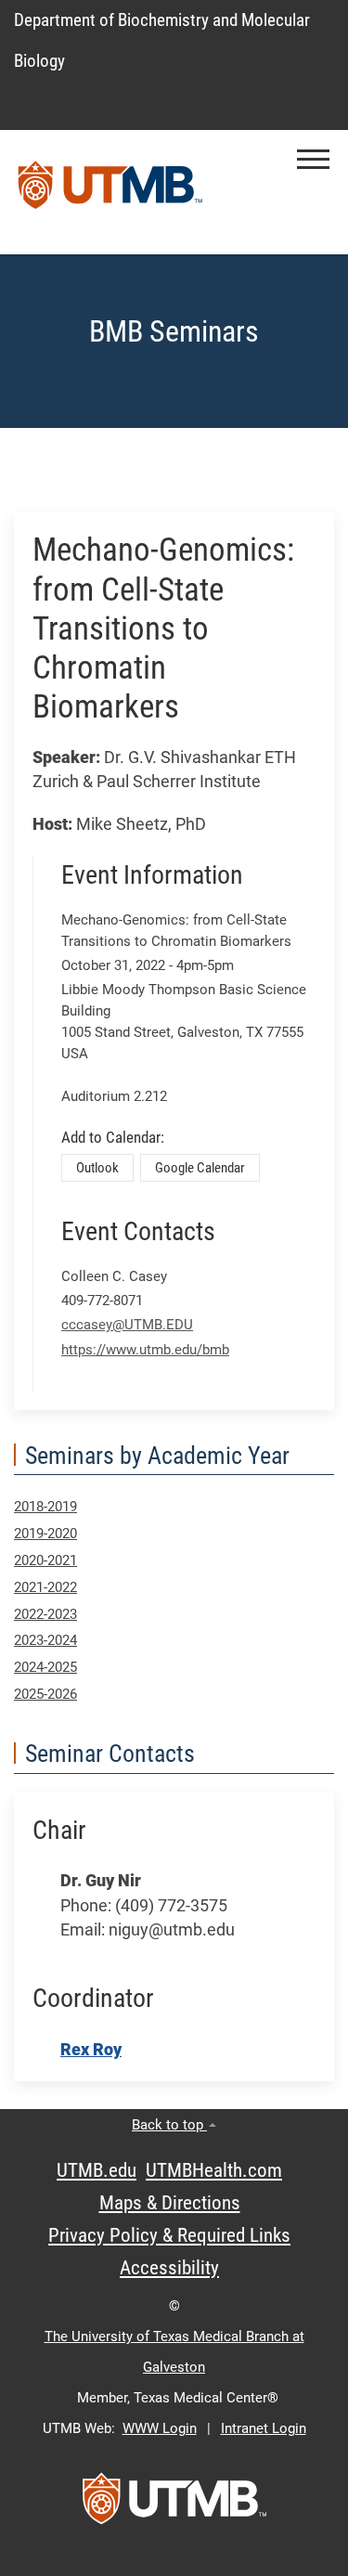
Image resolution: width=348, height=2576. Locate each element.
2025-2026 (45, 1694)
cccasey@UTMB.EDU (127, 1325)
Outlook (97, 1168)
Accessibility (169, 2268)
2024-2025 (45, 1667)
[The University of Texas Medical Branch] (110, 192)
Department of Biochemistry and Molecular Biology (162, 40)
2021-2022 (45, 1587)
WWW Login (160, 2428)
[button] (313, 159)
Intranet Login (264, 2428)
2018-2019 (45, 1507)
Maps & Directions (170, 2203)
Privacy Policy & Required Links (169, 2235)
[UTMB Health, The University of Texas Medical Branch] (174, 2505)
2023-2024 (45, 1640)
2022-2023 (45, 1614)
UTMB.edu (97, 2170)
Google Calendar (200, 1168)
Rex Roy (91, 2050)
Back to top (169, 2125)
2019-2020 (45, 1534)
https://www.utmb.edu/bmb (145, 1350)
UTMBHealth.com (214, 2170)
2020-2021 (45, 1560)
